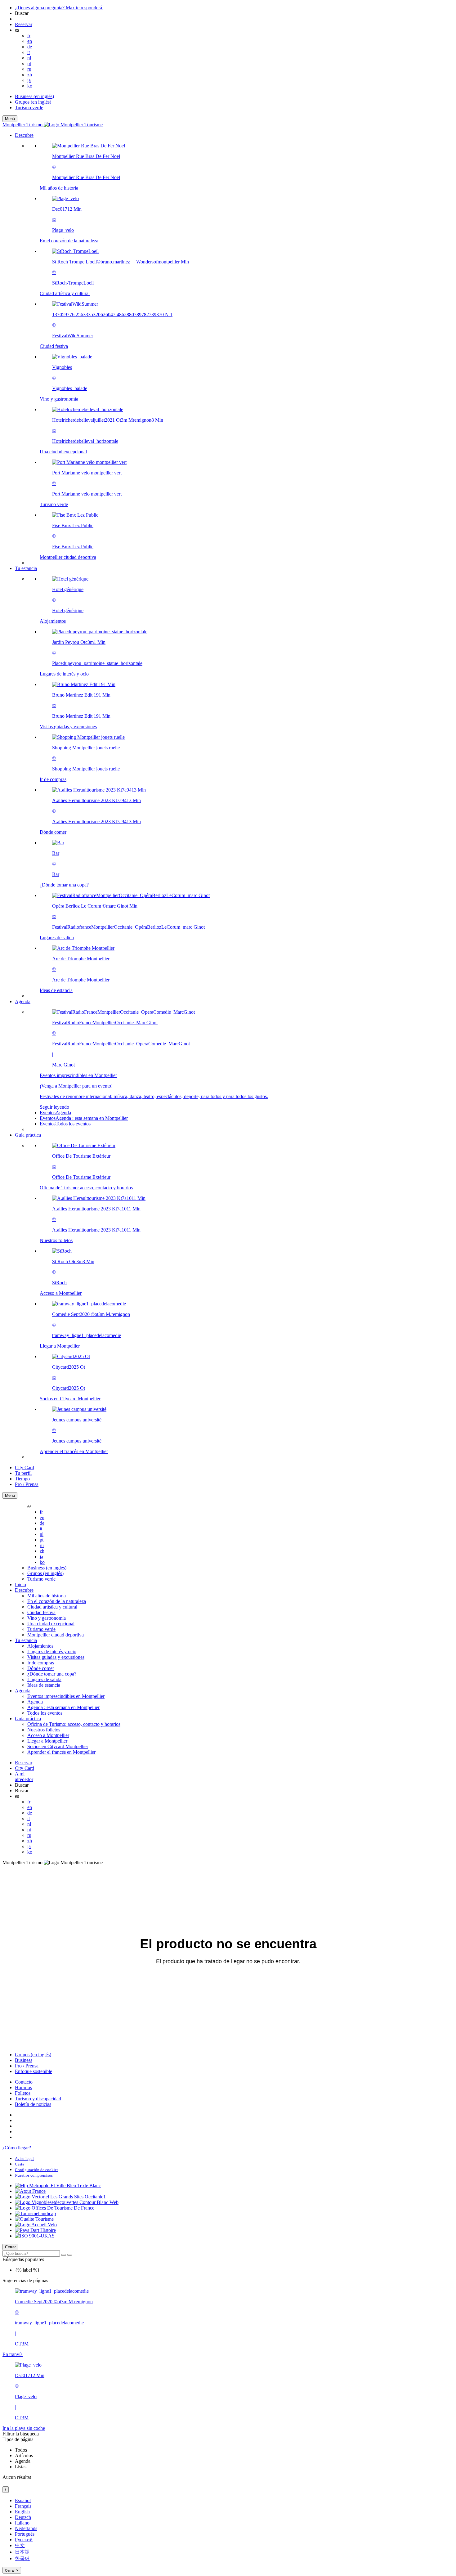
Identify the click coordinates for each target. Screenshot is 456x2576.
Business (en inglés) (34, 96)
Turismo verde (29, 108)
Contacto (24, 2082)
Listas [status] (21, 2467)
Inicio (20, 1584)
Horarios (23, 2087)
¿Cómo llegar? (17, 2148)
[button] (234, 349)
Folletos (23, 2093)
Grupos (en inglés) (33, 102)
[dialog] (228, 2536)
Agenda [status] (23, 2461)
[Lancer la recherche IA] (70, 2255)
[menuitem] (240, 352)
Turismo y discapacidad (38, 2099)
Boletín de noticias (33, 2104)
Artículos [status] (24, 2455)
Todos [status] (21, 2450)
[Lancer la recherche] (64, 2255)
